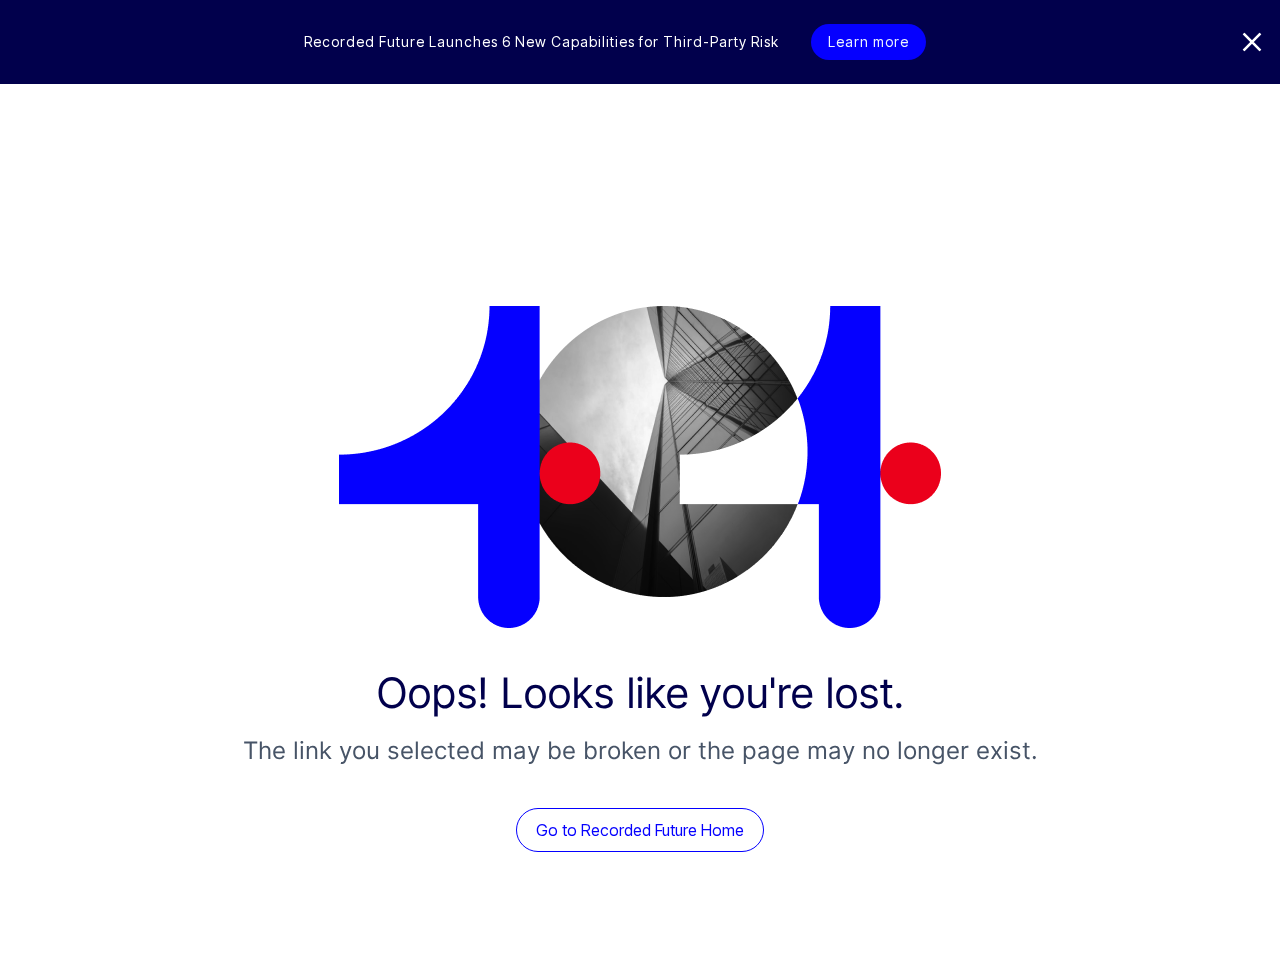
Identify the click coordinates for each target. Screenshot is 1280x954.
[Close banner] (1252, 42)
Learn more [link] (868, 41)
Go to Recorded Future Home (640, 830)
